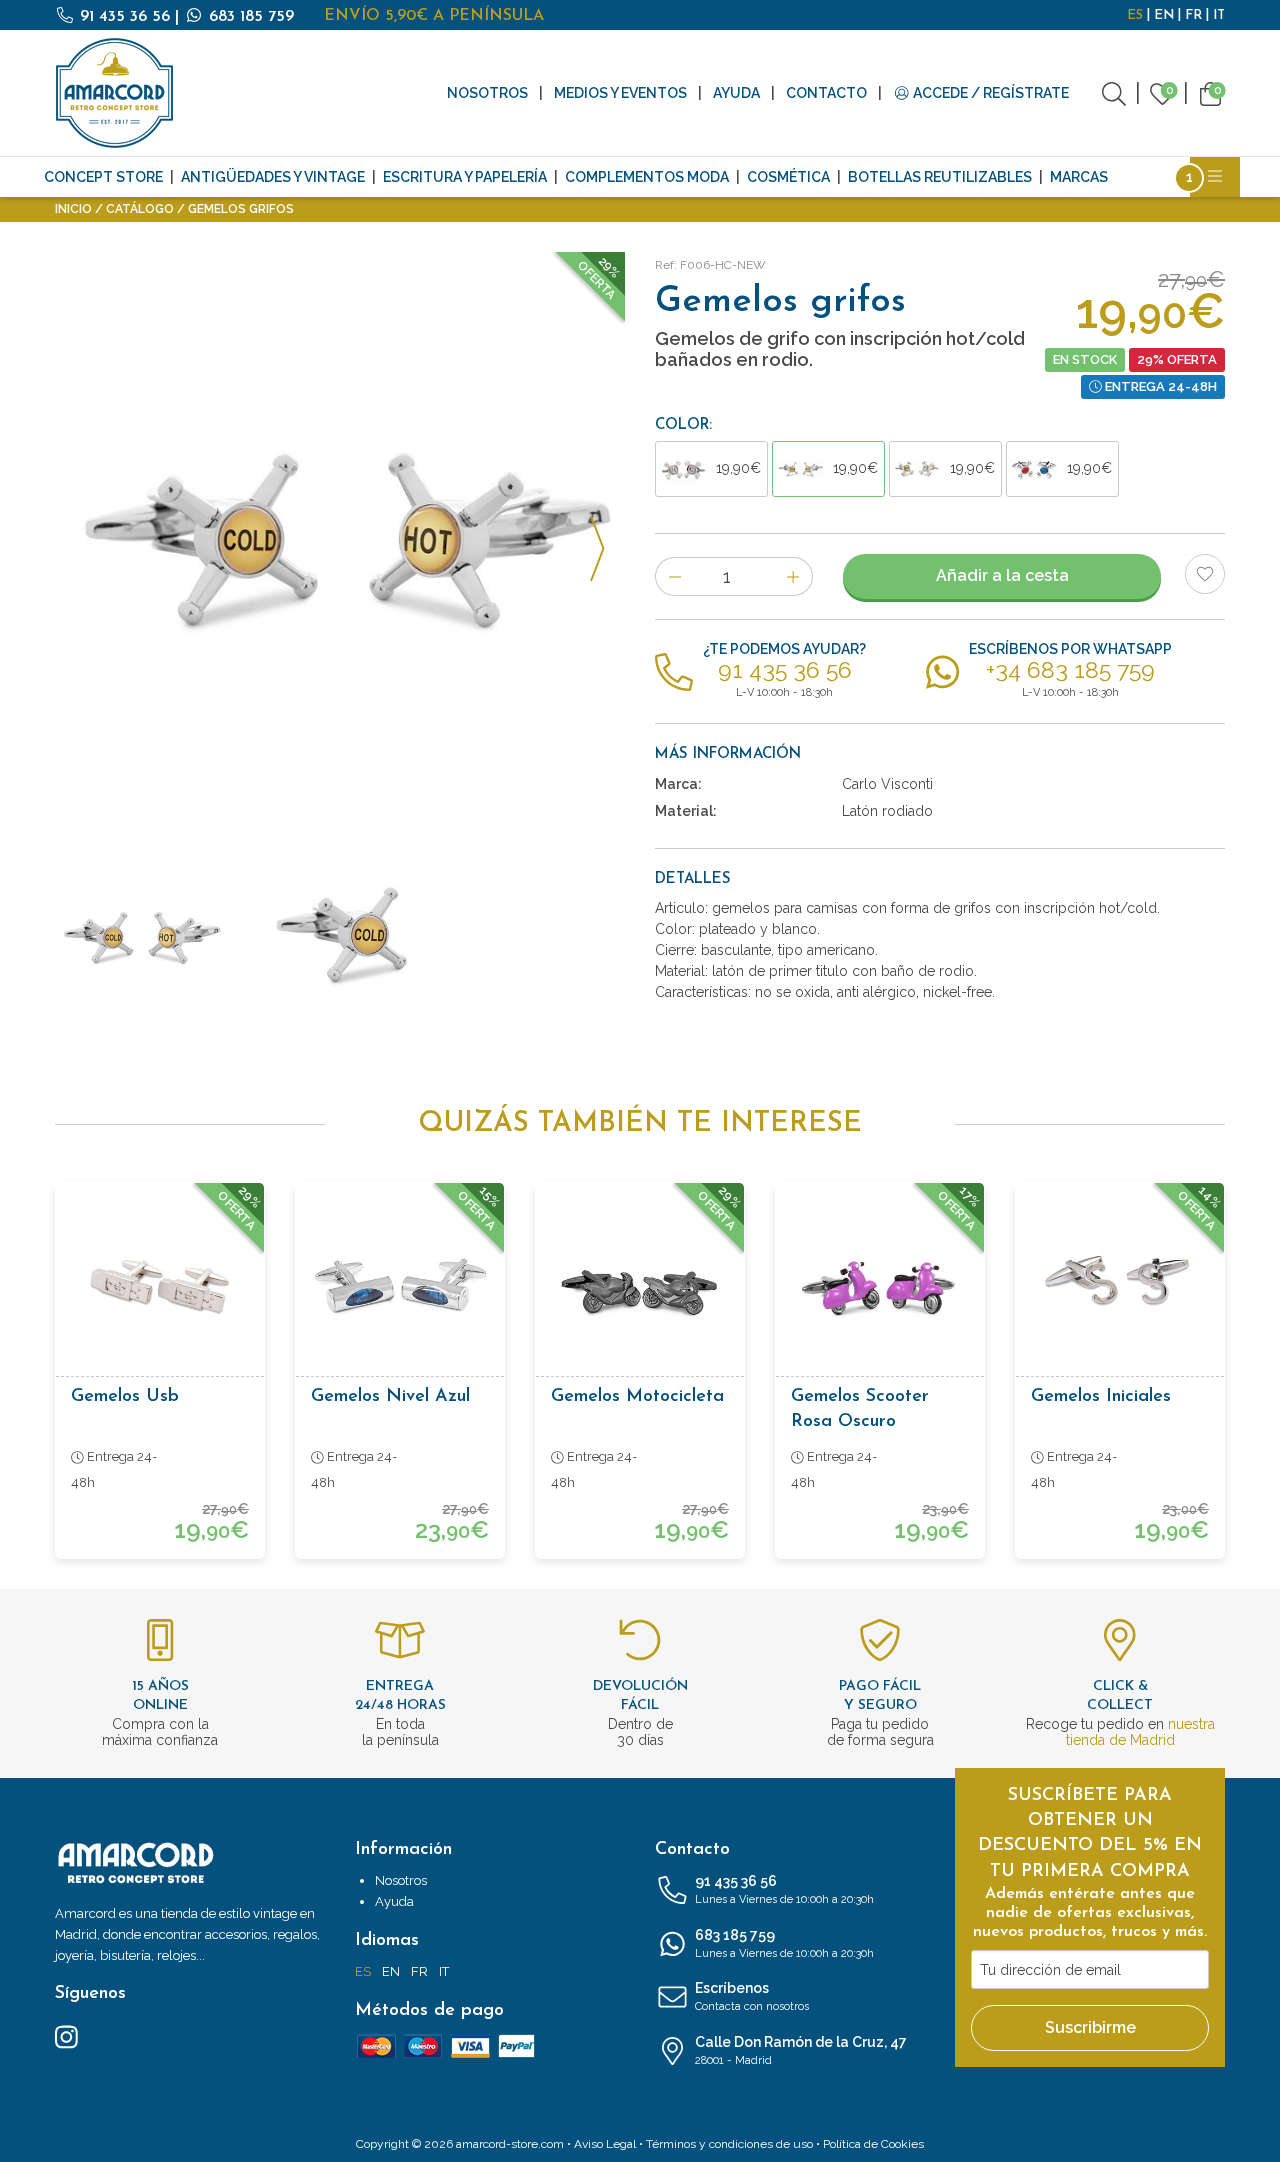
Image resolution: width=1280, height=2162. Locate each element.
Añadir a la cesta (1002, 575)
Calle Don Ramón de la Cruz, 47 (801, 2050)
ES (1135, 15)
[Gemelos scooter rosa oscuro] (880, 1287)
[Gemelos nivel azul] (400, 1287)
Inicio (73, 209)
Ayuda (736, 93)
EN (1164, 15)
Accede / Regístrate (989, 93)
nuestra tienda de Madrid (1140, 1732)
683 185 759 (249, 17)
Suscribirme (1090, 2027)
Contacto (826, 93)
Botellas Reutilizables (940, 177)
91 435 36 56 (125, 17)
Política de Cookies (873, 2144)
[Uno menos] (674, 576)
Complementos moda (647, 177)
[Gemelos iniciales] (1120, 1287)
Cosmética (788, 177)
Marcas (1079, 177)
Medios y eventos (620, 93)
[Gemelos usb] (160, 1287)
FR (1193, 15)
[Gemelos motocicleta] (640, 1287)
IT (1219, 15)
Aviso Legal (605, 2144)
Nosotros (487, 93)
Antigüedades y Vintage (273, 177)
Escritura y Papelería (465, 177)
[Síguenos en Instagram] (66, 2036)
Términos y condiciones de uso (729, 2144)
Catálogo (140, 209)
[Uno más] (793, 576)
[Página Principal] (115, 93)
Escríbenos (752, 1996)
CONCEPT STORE (103, 177)
